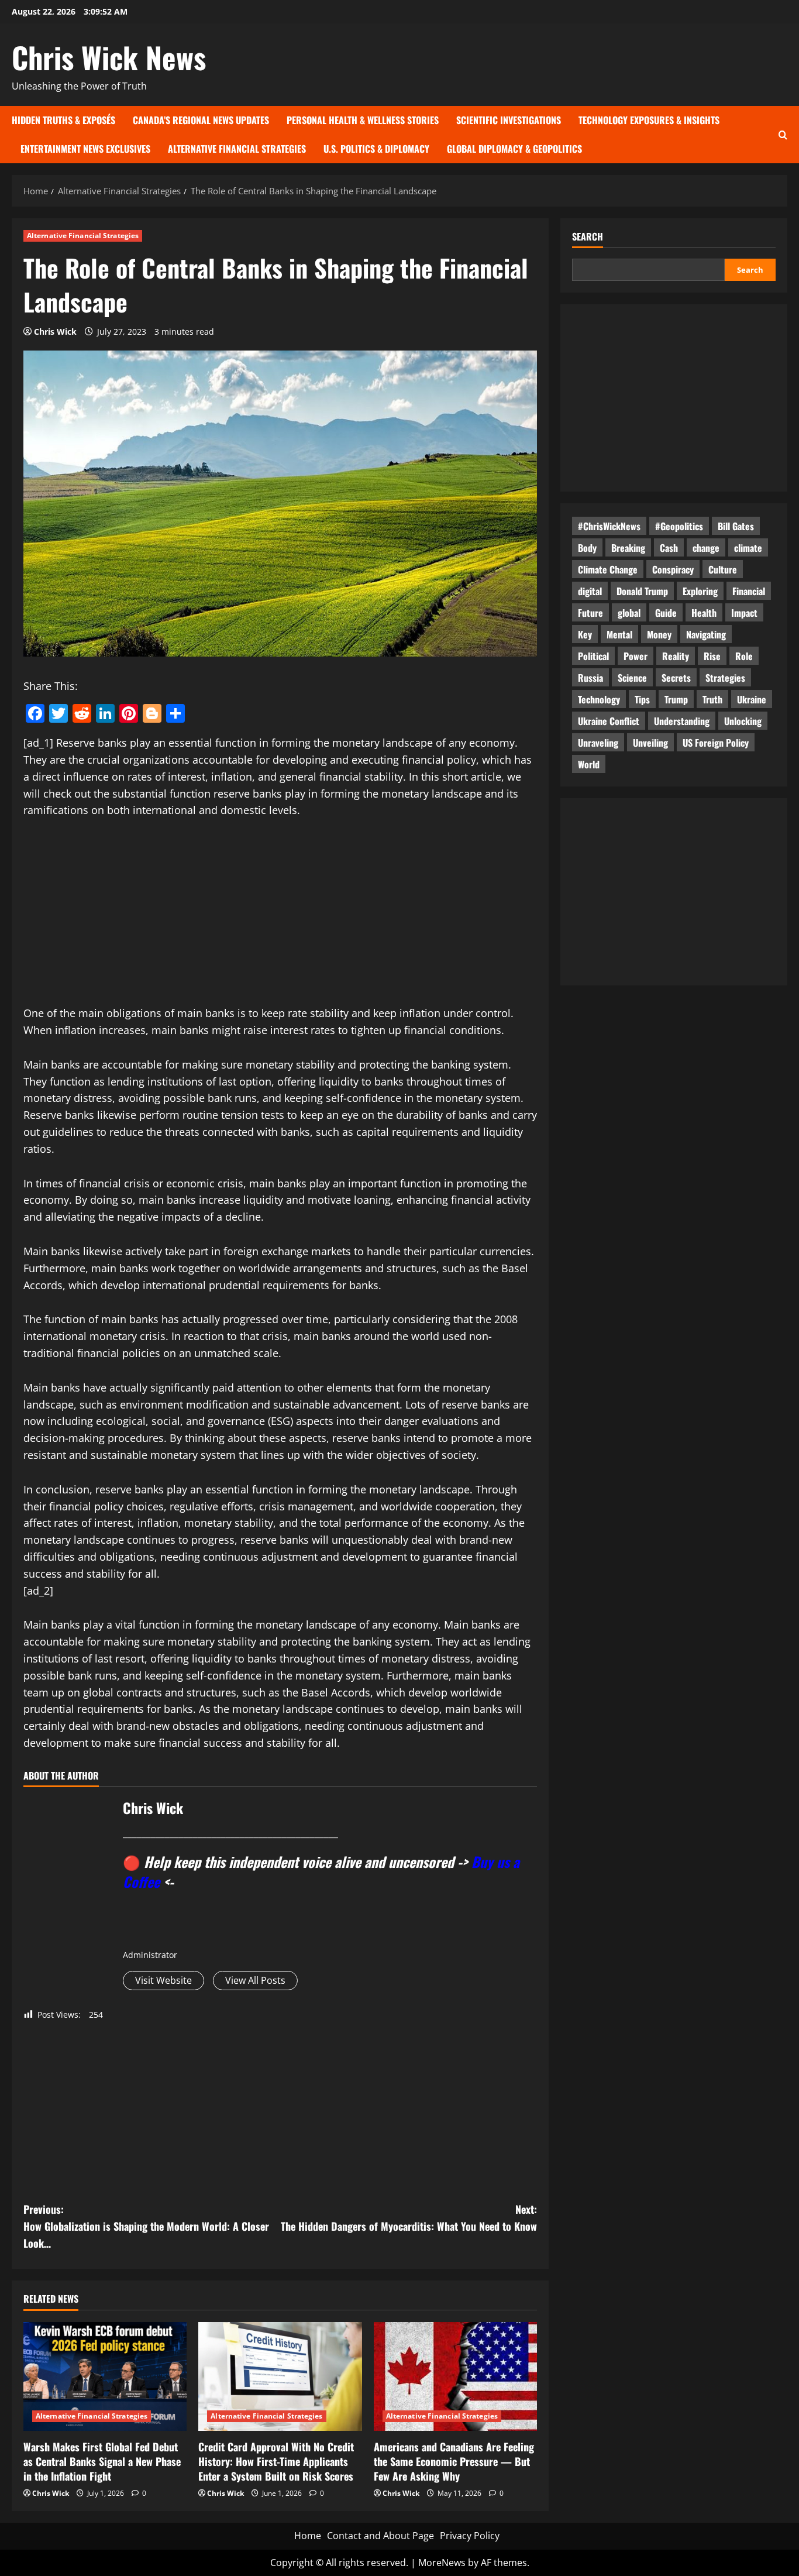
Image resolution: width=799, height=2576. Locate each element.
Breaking (628, 547)
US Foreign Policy (716, 742)
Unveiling (650, 742)
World (589, 764)
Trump (676, 699)
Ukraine (752, 699)
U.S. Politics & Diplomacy (376, 149)
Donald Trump (642, 590)
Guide (666, 612)
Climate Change (608, 569)
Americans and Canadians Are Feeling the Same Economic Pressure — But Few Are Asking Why (454, 2461)
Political (593, 655)
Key (585, 634)
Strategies (725, 677)
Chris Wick (55, 332)
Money (659, 634)
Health (704, 612)
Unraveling (598, 742)
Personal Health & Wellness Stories (363, 120)
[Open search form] (783, 134)
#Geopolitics (679, 525)
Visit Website (163, 1980)
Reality (676, 655)
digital (590, 590)
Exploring (700, 590)
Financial (749, 590)
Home (308, 2536)
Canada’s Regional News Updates (201, 120)
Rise (712, 655)
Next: (409, 2218)
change (706, 547)
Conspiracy (673, 569)
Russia (590, 677)
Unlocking (743, 720)
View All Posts (255, 1980)
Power (636, 655)
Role (744, 655)
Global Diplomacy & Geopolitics (514, 149)
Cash (669, 547)
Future (590, 612)
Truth (712, 699)
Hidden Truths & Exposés (63, 120)
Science (632, 677)
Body (587, 547)
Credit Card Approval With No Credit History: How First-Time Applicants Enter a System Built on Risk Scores (276, 2461)
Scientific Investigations (509, 120)
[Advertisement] (280, 918)
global (629, 612)
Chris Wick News (109, 57)
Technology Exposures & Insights (649, 120)
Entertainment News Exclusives (85, 149)
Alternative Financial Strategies (237, 149)
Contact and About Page (380, 2536)
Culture (723, 569)
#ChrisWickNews (609, 525)
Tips (642, 699)
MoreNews (442, 2563)
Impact (744, 612)
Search (588, 237)
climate (748, 547)
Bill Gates (736, 525)
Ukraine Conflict (609, 720)
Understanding (682, 720)
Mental (619, 634)
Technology (599, 699)
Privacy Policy (470, 2536)
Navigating (706, 634)
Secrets (676, 677)
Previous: (146, 2226)
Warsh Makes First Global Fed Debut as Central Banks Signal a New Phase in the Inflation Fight (102, 2461)
